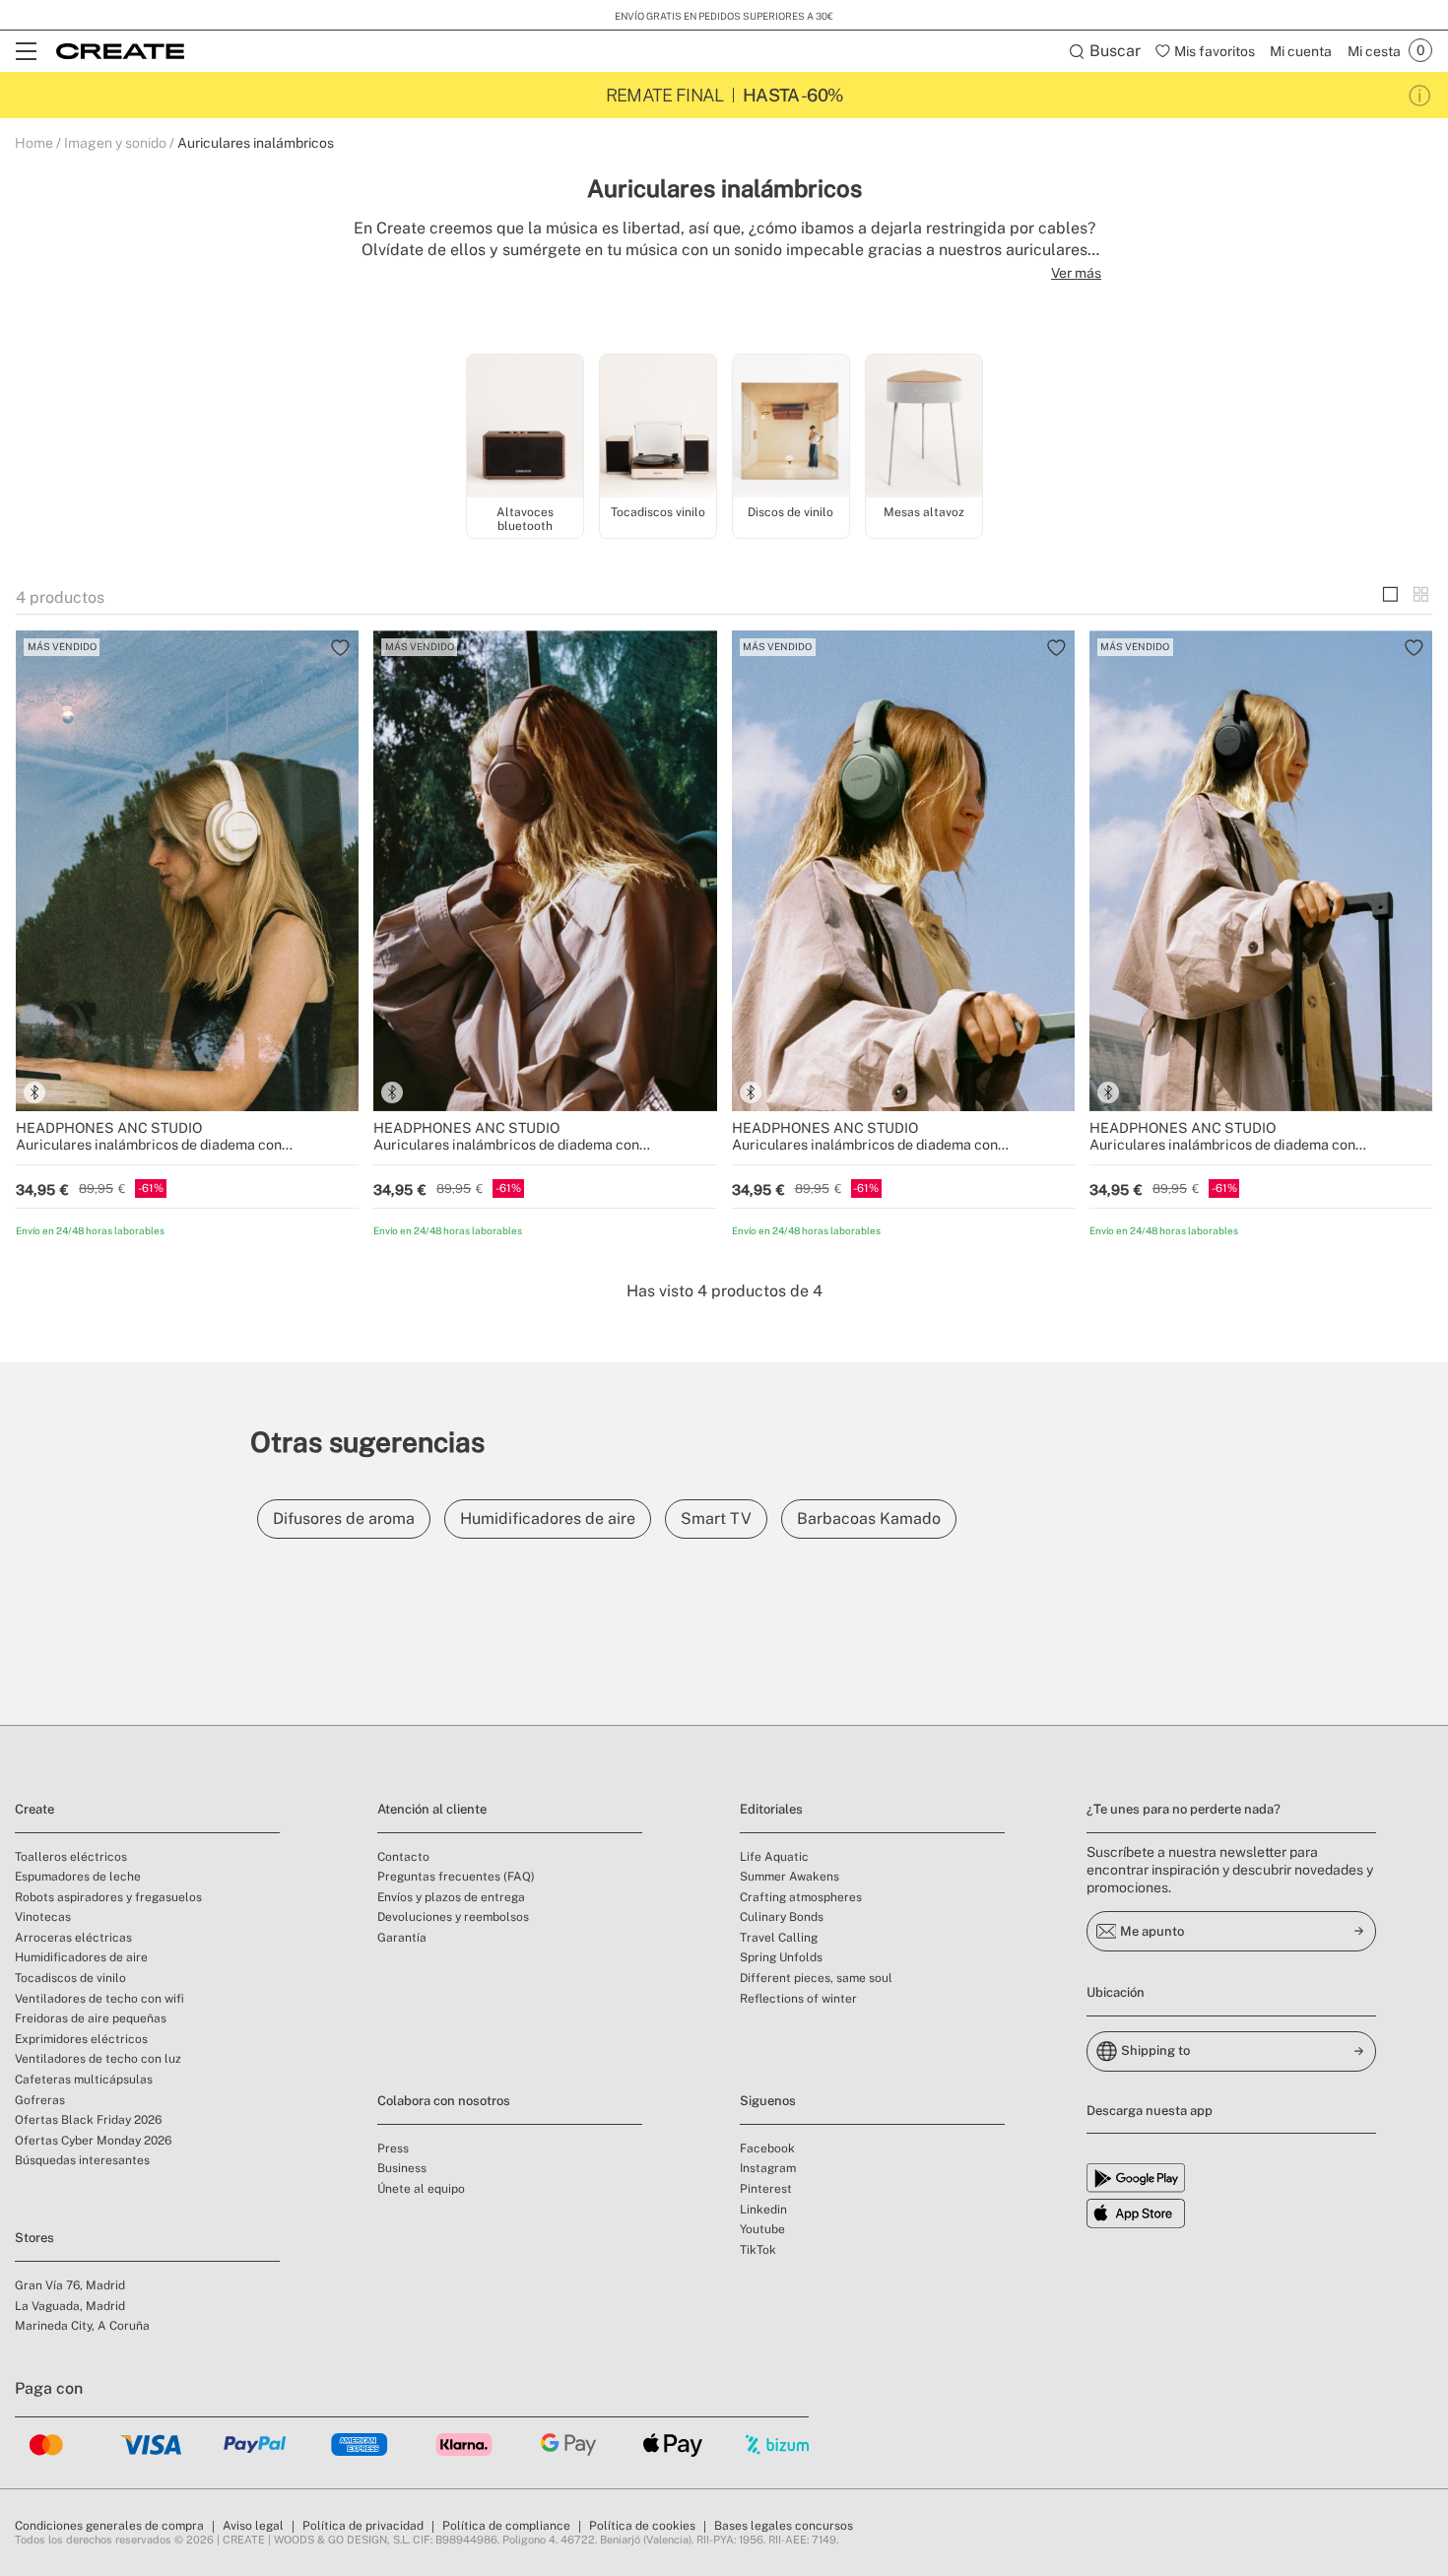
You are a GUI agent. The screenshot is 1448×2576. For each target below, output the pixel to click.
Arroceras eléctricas (73, 1938)
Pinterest (766, 2189)
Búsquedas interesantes (82, 2160)
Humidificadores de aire (548, 1519)
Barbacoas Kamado (869, 1519)
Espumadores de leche (78, 1877)
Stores (34, 2238)
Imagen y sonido (115, 143)
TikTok (758, 2250)
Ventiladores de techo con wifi (99, 1999)
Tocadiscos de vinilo (70, 1978)
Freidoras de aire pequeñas (91, 2018)
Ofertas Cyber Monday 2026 (93, 2141)
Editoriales (771, 1809)
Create (34, 1809)
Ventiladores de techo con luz (98, 2059)
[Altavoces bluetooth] (525, 428)
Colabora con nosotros (444, 2101)
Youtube (762, 2229)
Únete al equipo (421, 2189)
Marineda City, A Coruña (82, 2326)
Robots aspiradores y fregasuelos (108, 1897)
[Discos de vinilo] (791, 428)
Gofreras (40, 2100)
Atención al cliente (432, 1809)
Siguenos (768, 2101)
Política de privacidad (363, 2526)
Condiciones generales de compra (109, 2526)
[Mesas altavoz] (924, 428)
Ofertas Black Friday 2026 (88, 2120)
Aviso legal (253, 2526)
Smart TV (716, 1519)
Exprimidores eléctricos (81, 2039)
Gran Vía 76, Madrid (70, 2285)
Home (34, 143)
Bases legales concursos (784, 2526)
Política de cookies (642, 2526)
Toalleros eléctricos (71, 1857)
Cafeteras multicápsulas (84, 2080)
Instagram (768, 2168)
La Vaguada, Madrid (70, 2306)
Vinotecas (43, 1917)
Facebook (767, 2148)
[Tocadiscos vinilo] (658, 428)
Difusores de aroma (344, 1519)
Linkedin (763, 2210)
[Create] (120, 51)
